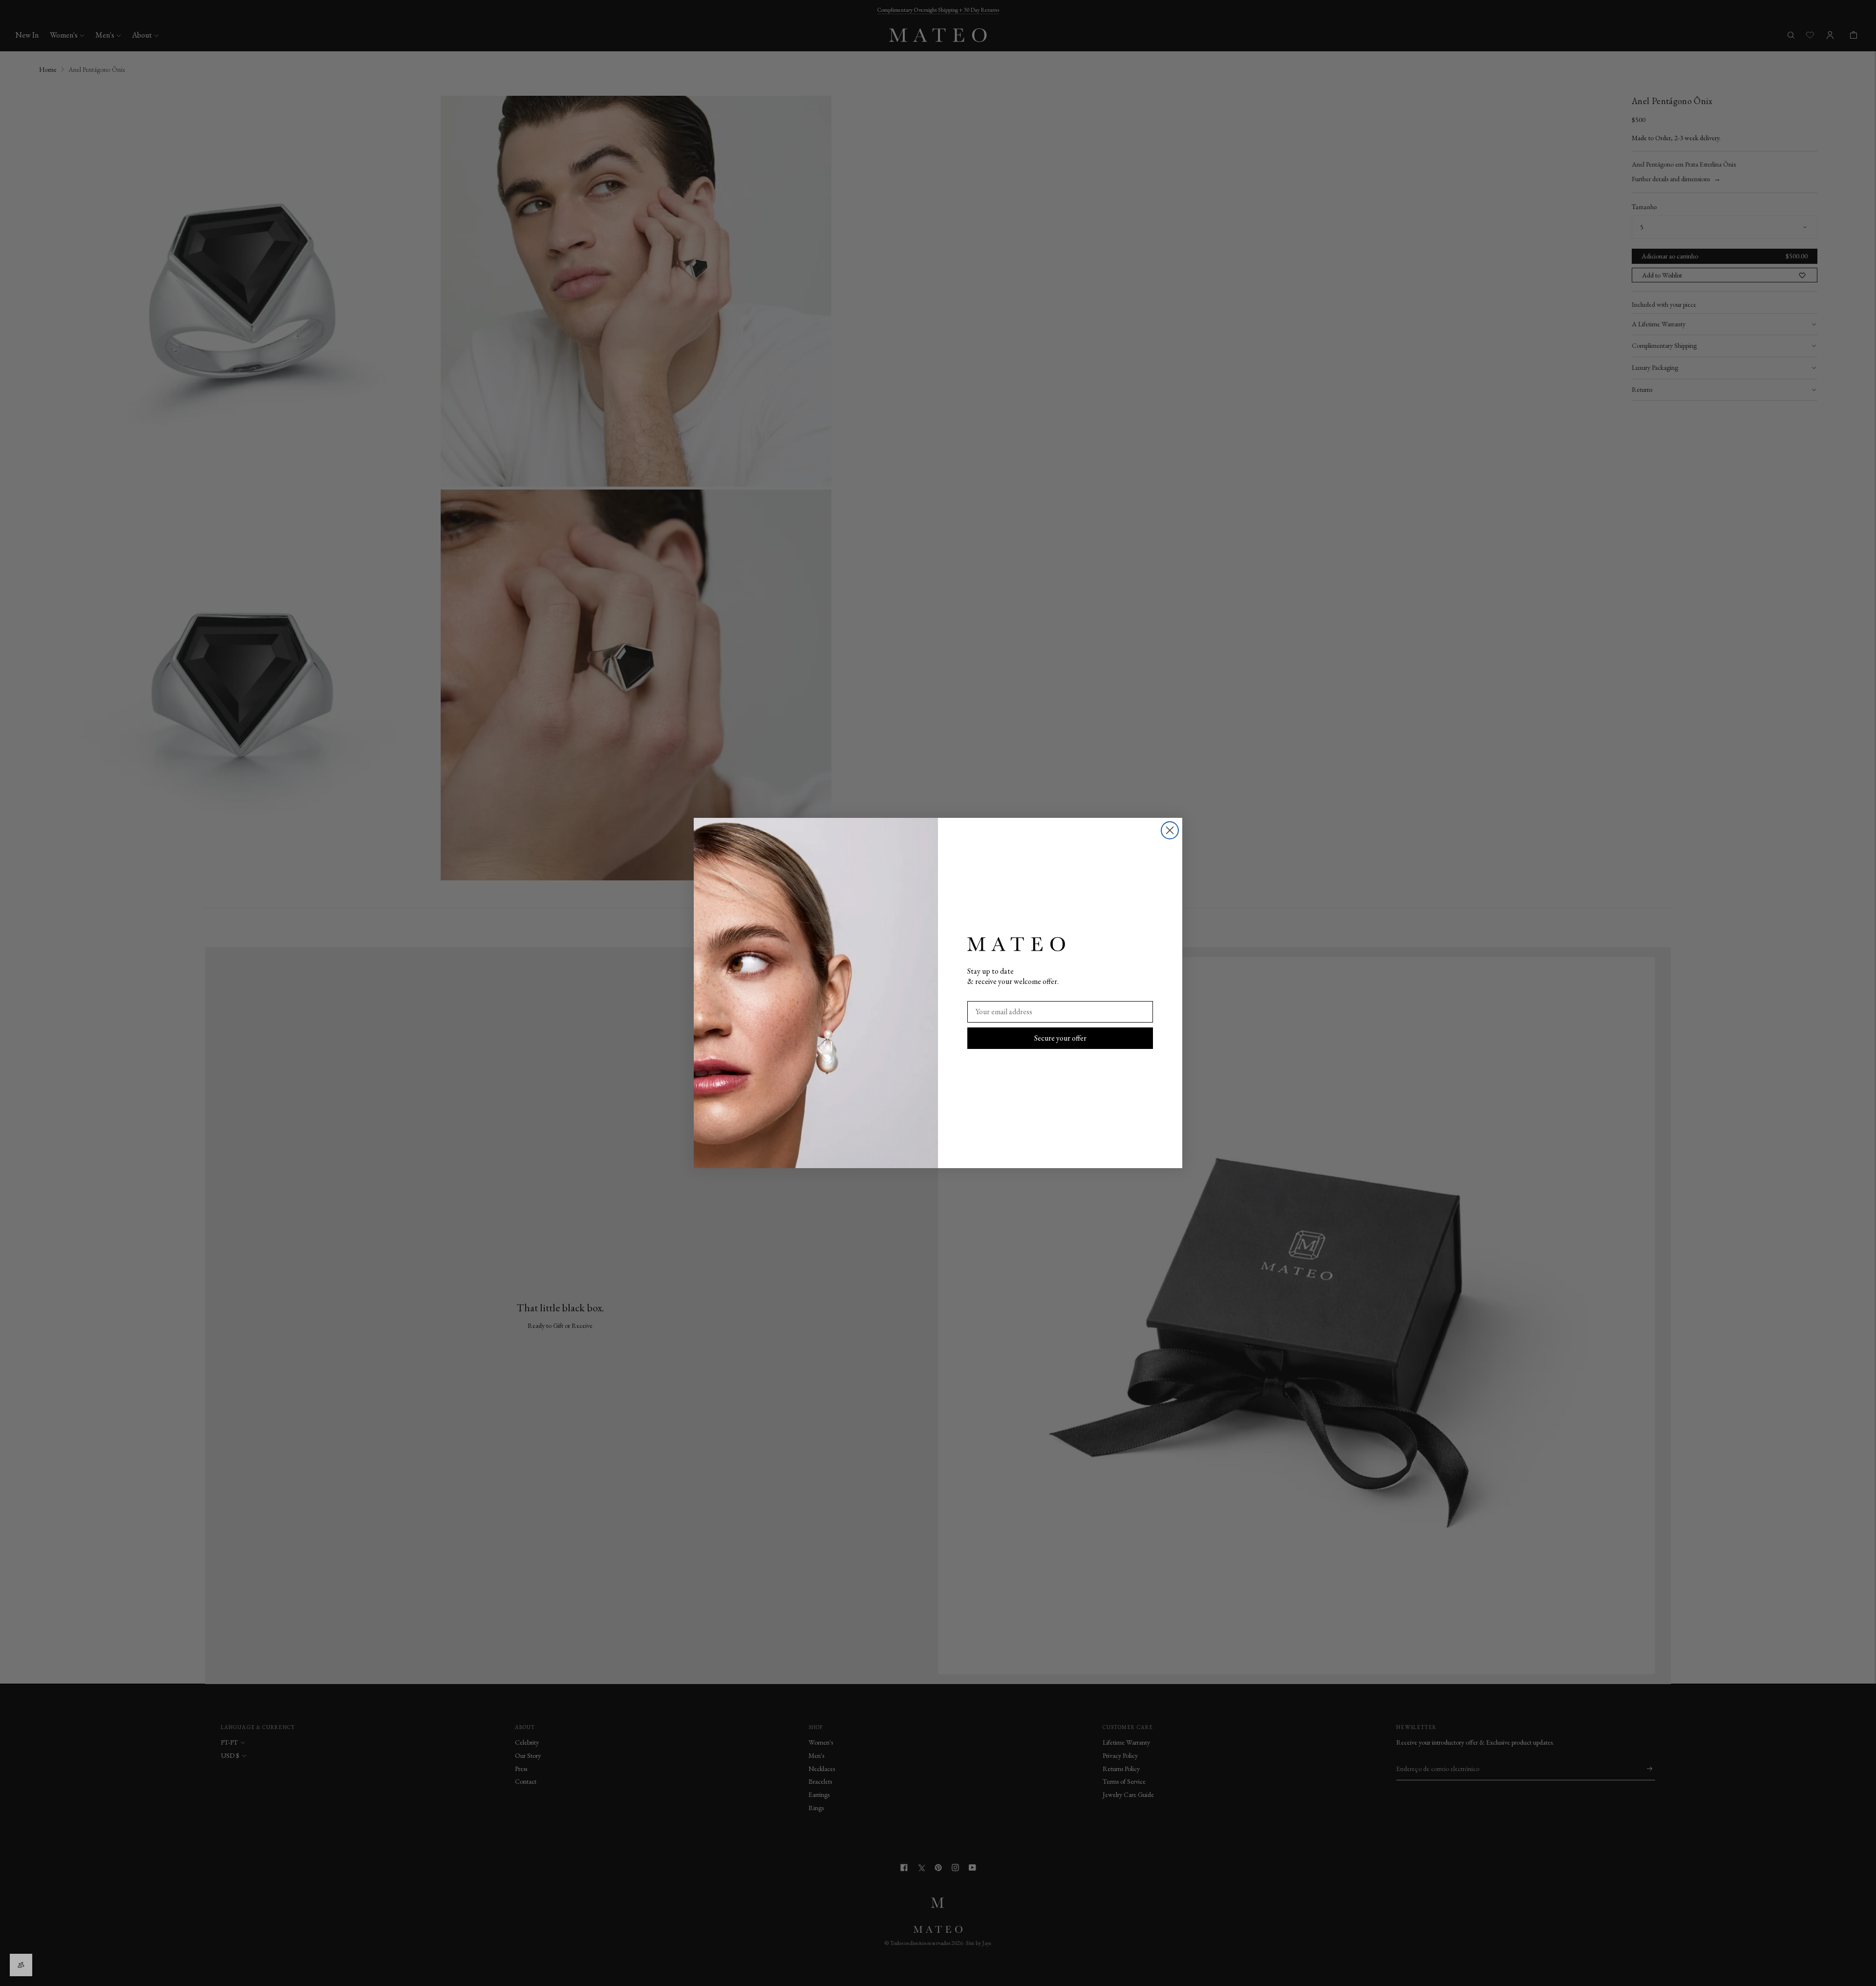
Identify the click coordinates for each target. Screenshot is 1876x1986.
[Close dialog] (1170, 830)
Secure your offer (1060, 1038)
